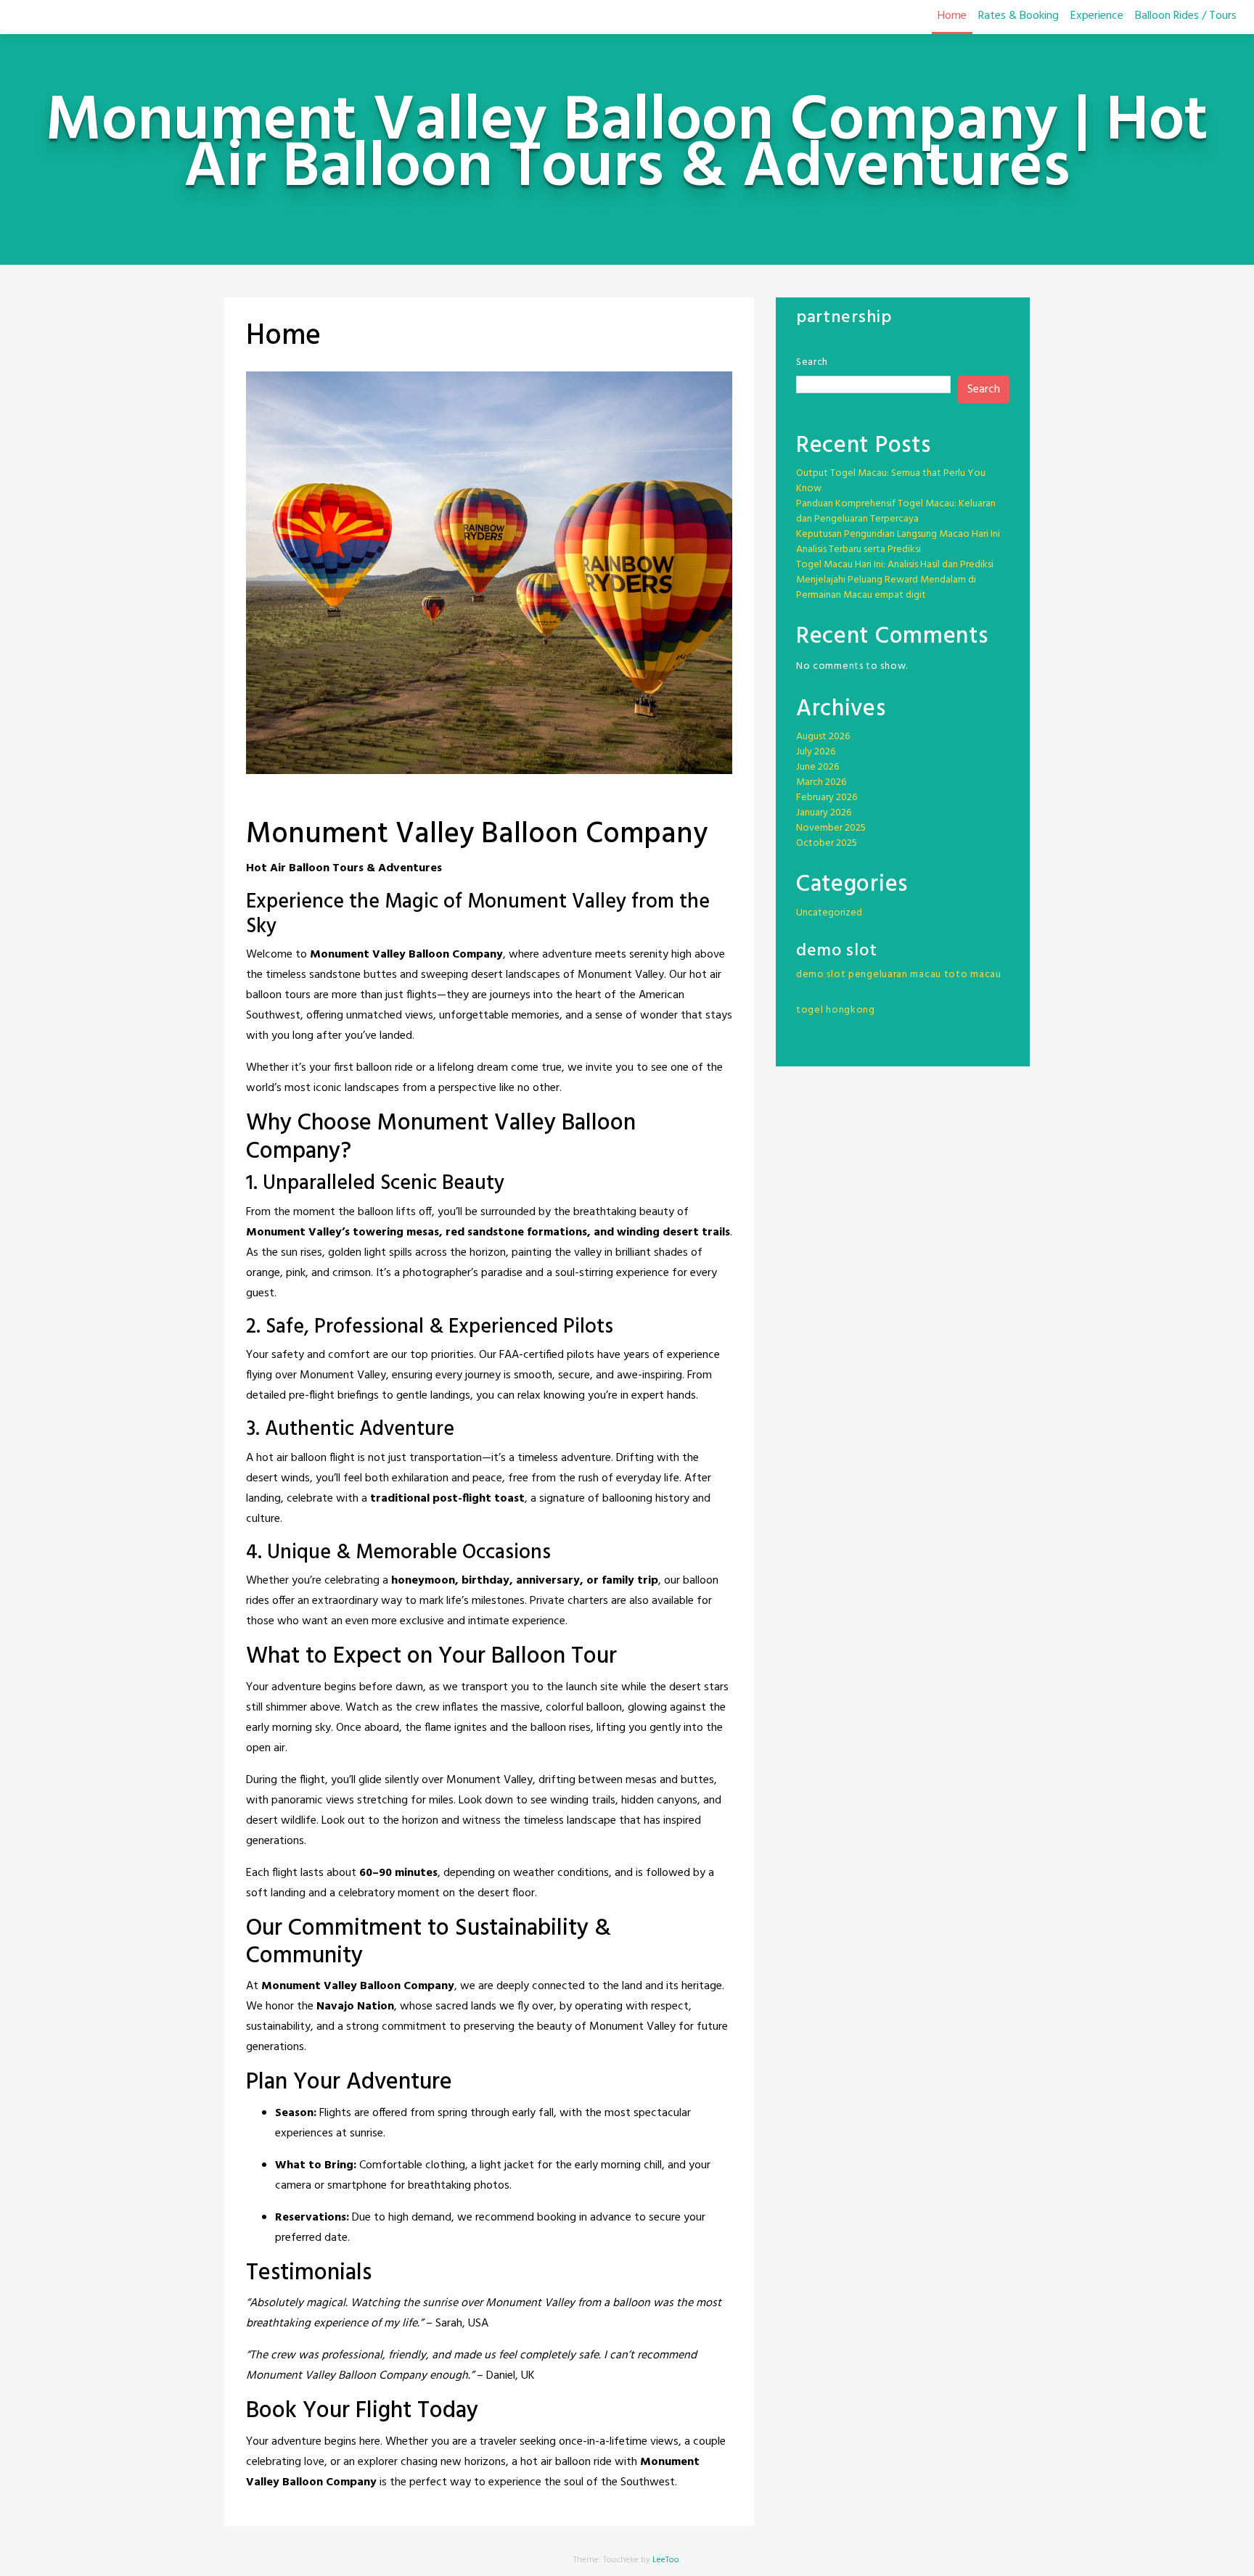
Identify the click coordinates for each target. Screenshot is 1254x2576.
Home (952, 16)
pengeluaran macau (895, 975)
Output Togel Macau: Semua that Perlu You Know (891, 481)
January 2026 (824, 813)
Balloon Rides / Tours (1186, 16)
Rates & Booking (1019, 16)
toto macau (973, 975)
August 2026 (823, 737)
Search (812, 362)
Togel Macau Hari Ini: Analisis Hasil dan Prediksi (895, 565)
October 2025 (827, 843)
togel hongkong (836, 1010)
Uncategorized (829, 913)
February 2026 (827, 798)
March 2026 (821, 782)
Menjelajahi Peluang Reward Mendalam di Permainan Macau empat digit (886, 588)
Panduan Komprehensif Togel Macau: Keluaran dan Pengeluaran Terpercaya (896, 511)
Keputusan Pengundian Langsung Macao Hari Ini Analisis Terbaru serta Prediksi (898, 542)
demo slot (821, 975)
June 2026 (817, 767)
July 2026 (816, 752)
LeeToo (666, 2560)
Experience (1097, 16)
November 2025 (831, 828)
